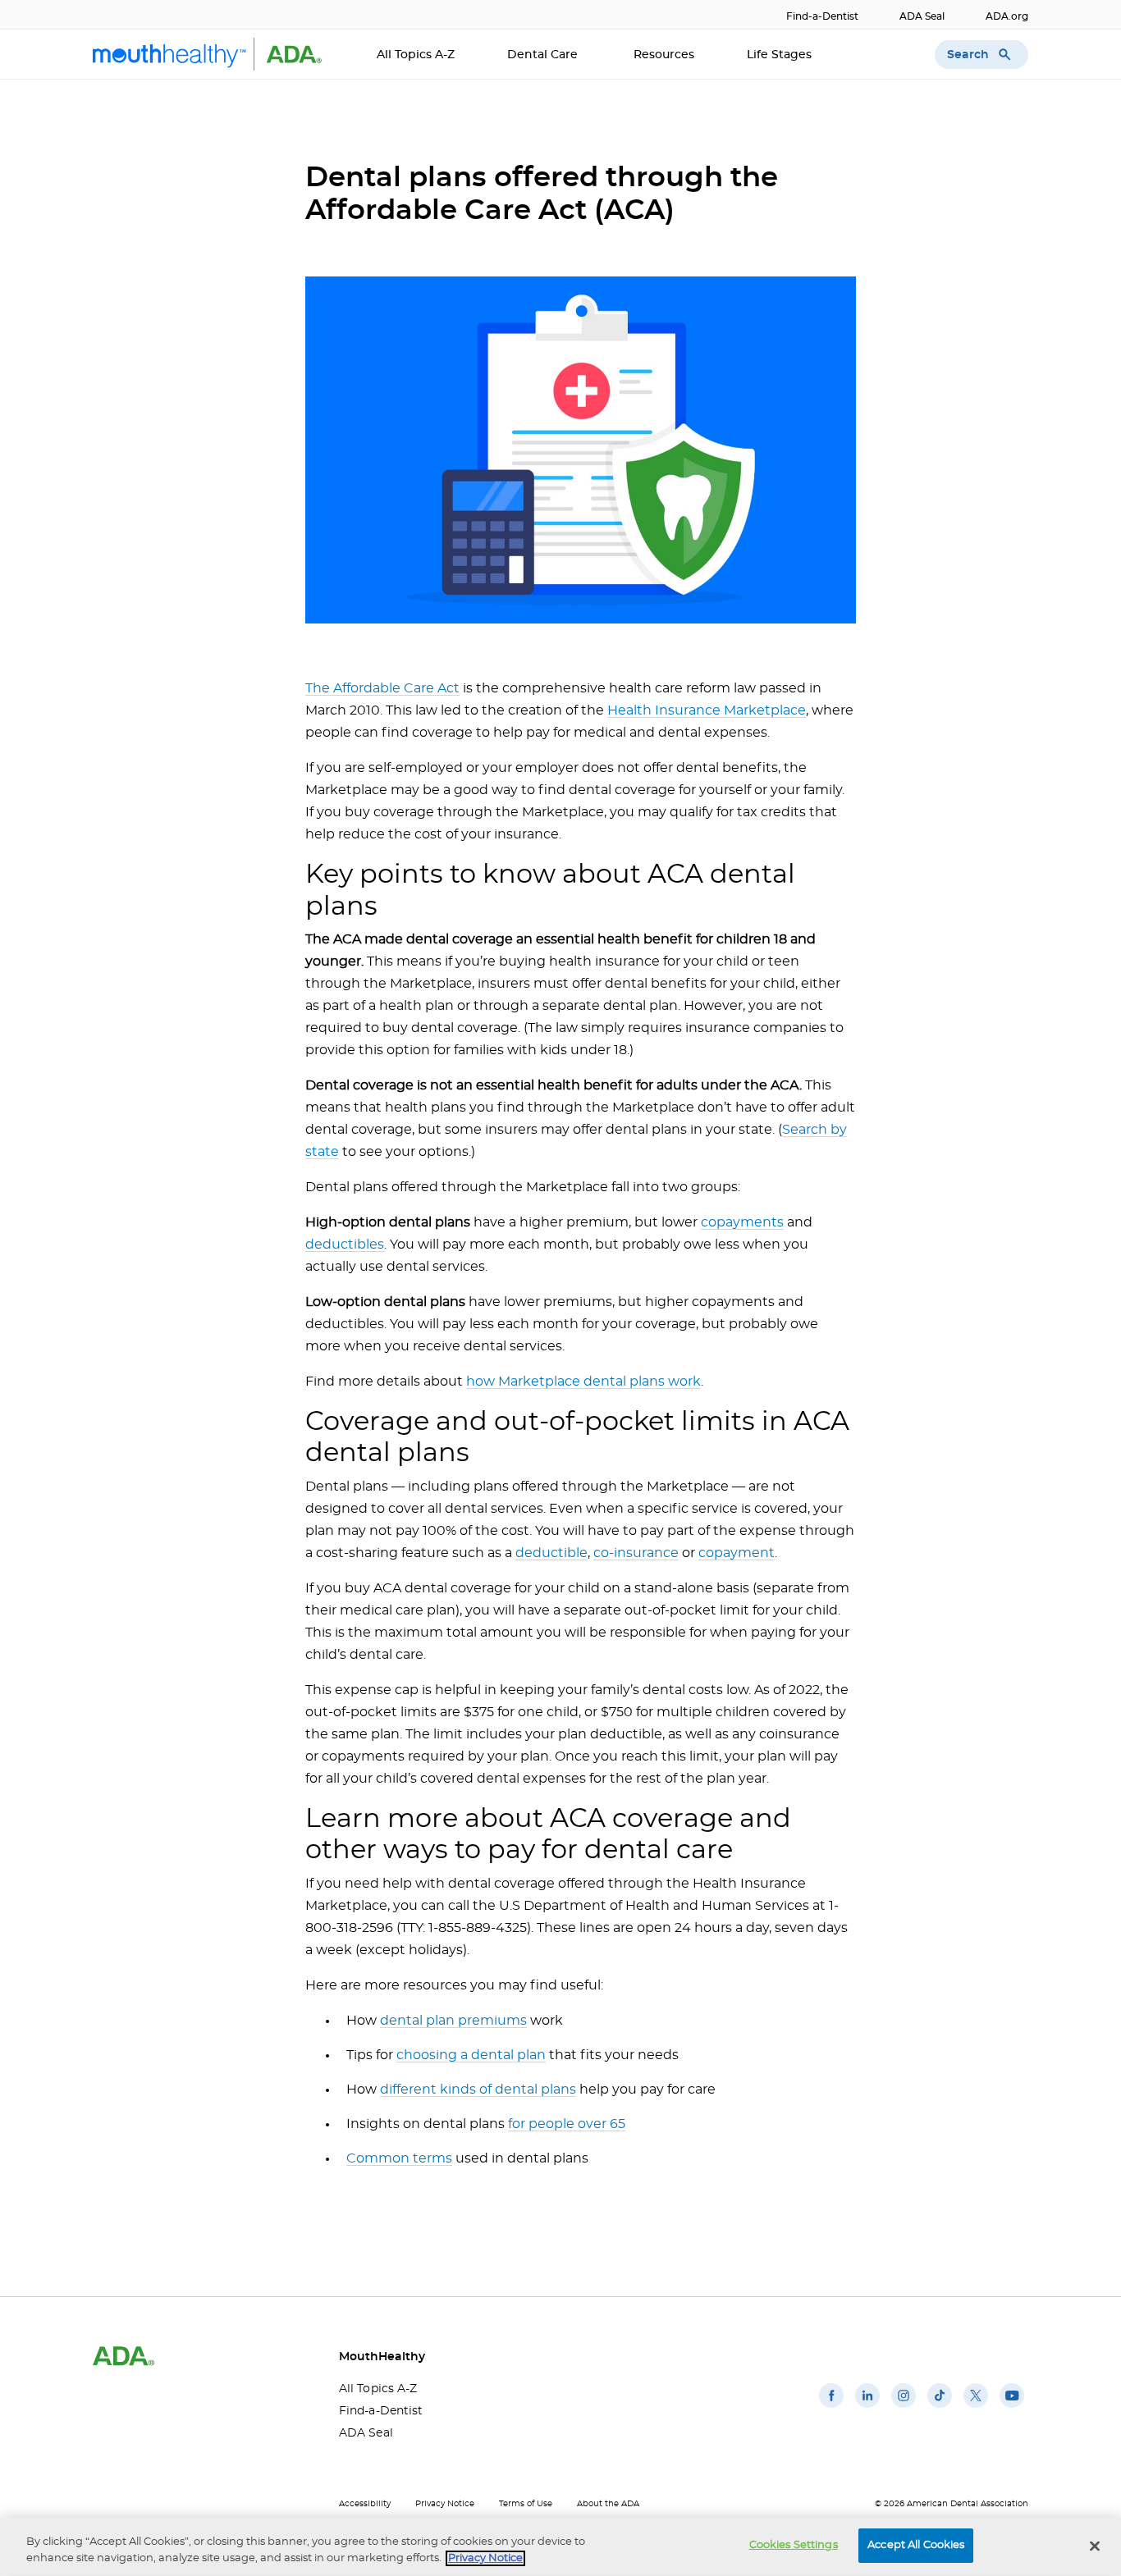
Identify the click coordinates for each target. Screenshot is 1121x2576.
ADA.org (1007, 16)
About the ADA (608, 2504)
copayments (742, 1222)
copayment (737, 1553)
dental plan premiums (453, 2021)
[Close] (1095, 2546)
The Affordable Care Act (382, 688)
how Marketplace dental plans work (583, 1382)
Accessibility (365, 2504)
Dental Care (544, 55)
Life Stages (781, 55)
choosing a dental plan (471, 2055)
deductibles (345, 1245)
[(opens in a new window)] (831, 2408)
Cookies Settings (794, 2545)
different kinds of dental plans (478, 2090)
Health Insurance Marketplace (707, 710)
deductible (551, 1553)
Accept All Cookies (916, 2545)
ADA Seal (922, 16)
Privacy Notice (445, 2504)
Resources (664, 55)
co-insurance (636, 1553)
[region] (560, 2547)
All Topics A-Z (416, 55)
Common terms (399, 2158)
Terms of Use (526, 2504)
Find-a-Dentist (822, 16)
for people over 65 (567, 2124)
